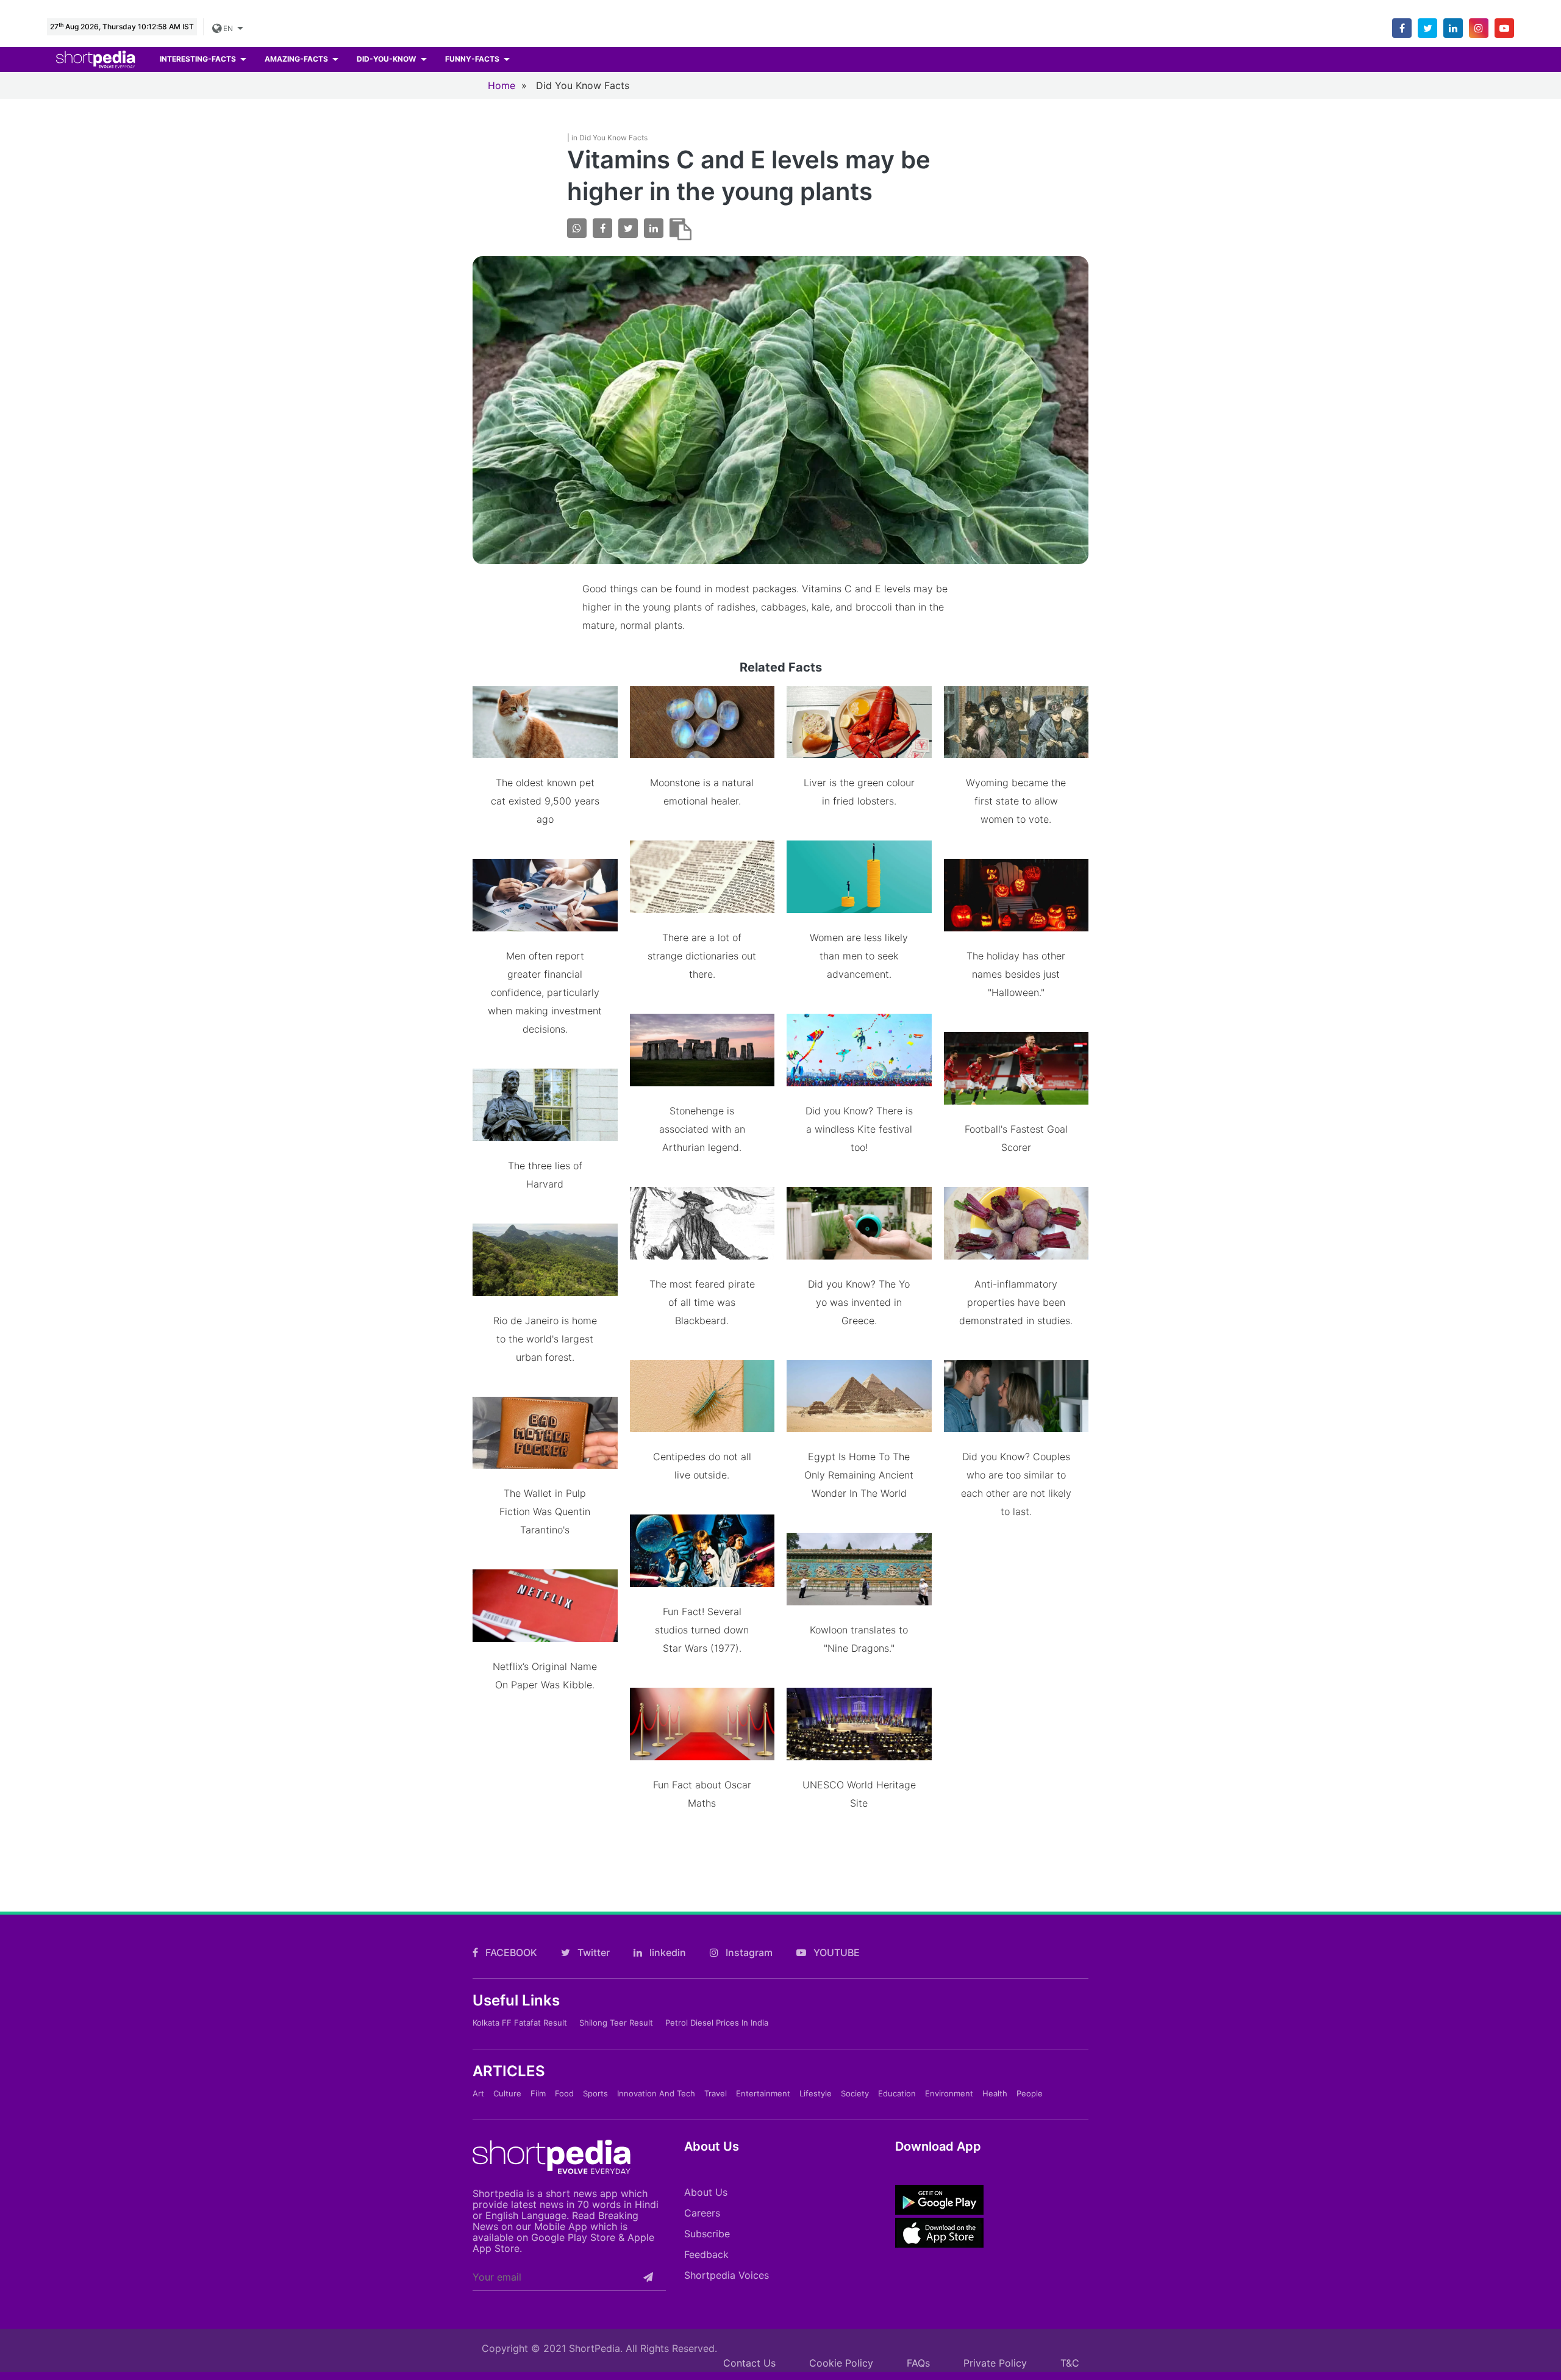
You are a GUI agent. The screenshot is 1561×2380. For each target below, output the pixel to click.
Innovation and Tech (656, 2093)
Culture (507, 2093)
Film (538, 2093)
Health (995, 2093)
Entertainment (763, 2093)
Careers (702, 2213)
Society (855, 2093)
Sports (595, 2093)
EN (229, 28)
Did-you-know (387, 59)
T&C (1070, 2363)
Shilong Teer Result (616, 2023)
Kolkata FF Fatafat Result (520, 2023)
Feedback (706, 2254)
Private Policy (995, 2363)
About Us (706, 2192)
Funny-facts (473, 59)
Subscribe (707, 2234)
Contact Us (749, 2363)
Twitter (592, 1952)
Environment (949, 2093)
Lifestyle (816, 2093)
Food (564, 2093)
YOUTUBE (835, 1952)
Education (897, 2093)
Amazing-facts (297, 59)
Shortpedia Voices (727, 2275)
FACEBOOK (510, 1952)
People (1030, 2093)
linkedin (666, 1952)
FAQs (918, 2363)
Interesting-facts (199, 59)
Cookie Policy (841, 2363)
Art (478, 2093)
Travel (716, 2093)
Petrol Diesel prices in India (717, 2023)
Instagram (748, 1952)
